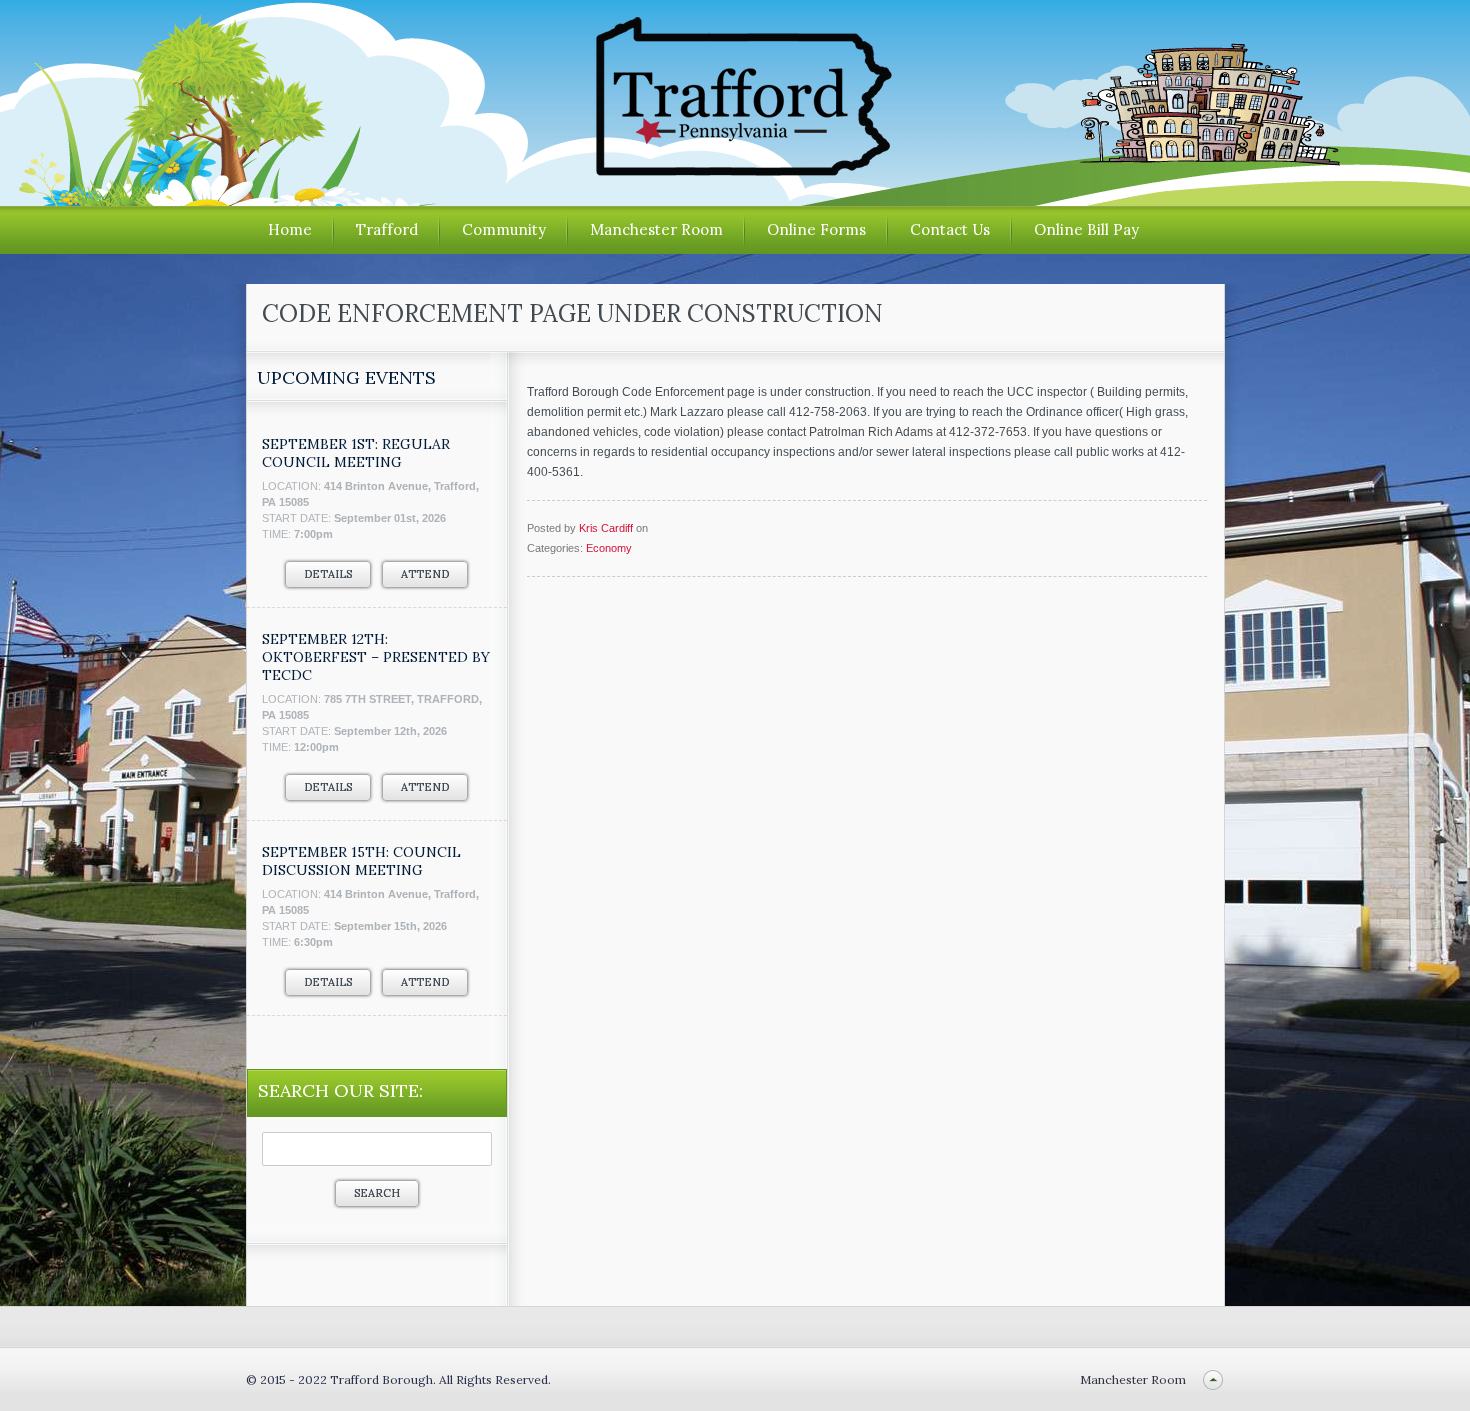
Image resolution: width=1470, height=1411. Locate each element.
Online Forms (816, 229)
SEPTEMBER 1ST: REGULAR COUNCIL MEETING (356, 453)
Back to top (1213, 1379)
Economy (609, 548)
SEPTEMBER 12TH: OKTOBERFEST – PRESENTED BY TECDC (376, 657)
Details (328, 574)
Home (290, 229)
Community (504, 229)
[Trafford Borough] (735, 168)
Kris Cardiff (606, 528)
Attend (425, 574)
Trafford (387, 229)
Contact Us (950, 229)
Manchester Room (656, 229)
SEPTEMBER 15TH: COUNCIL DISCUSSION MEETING (361, 861)
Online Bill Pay (1086, 229)
